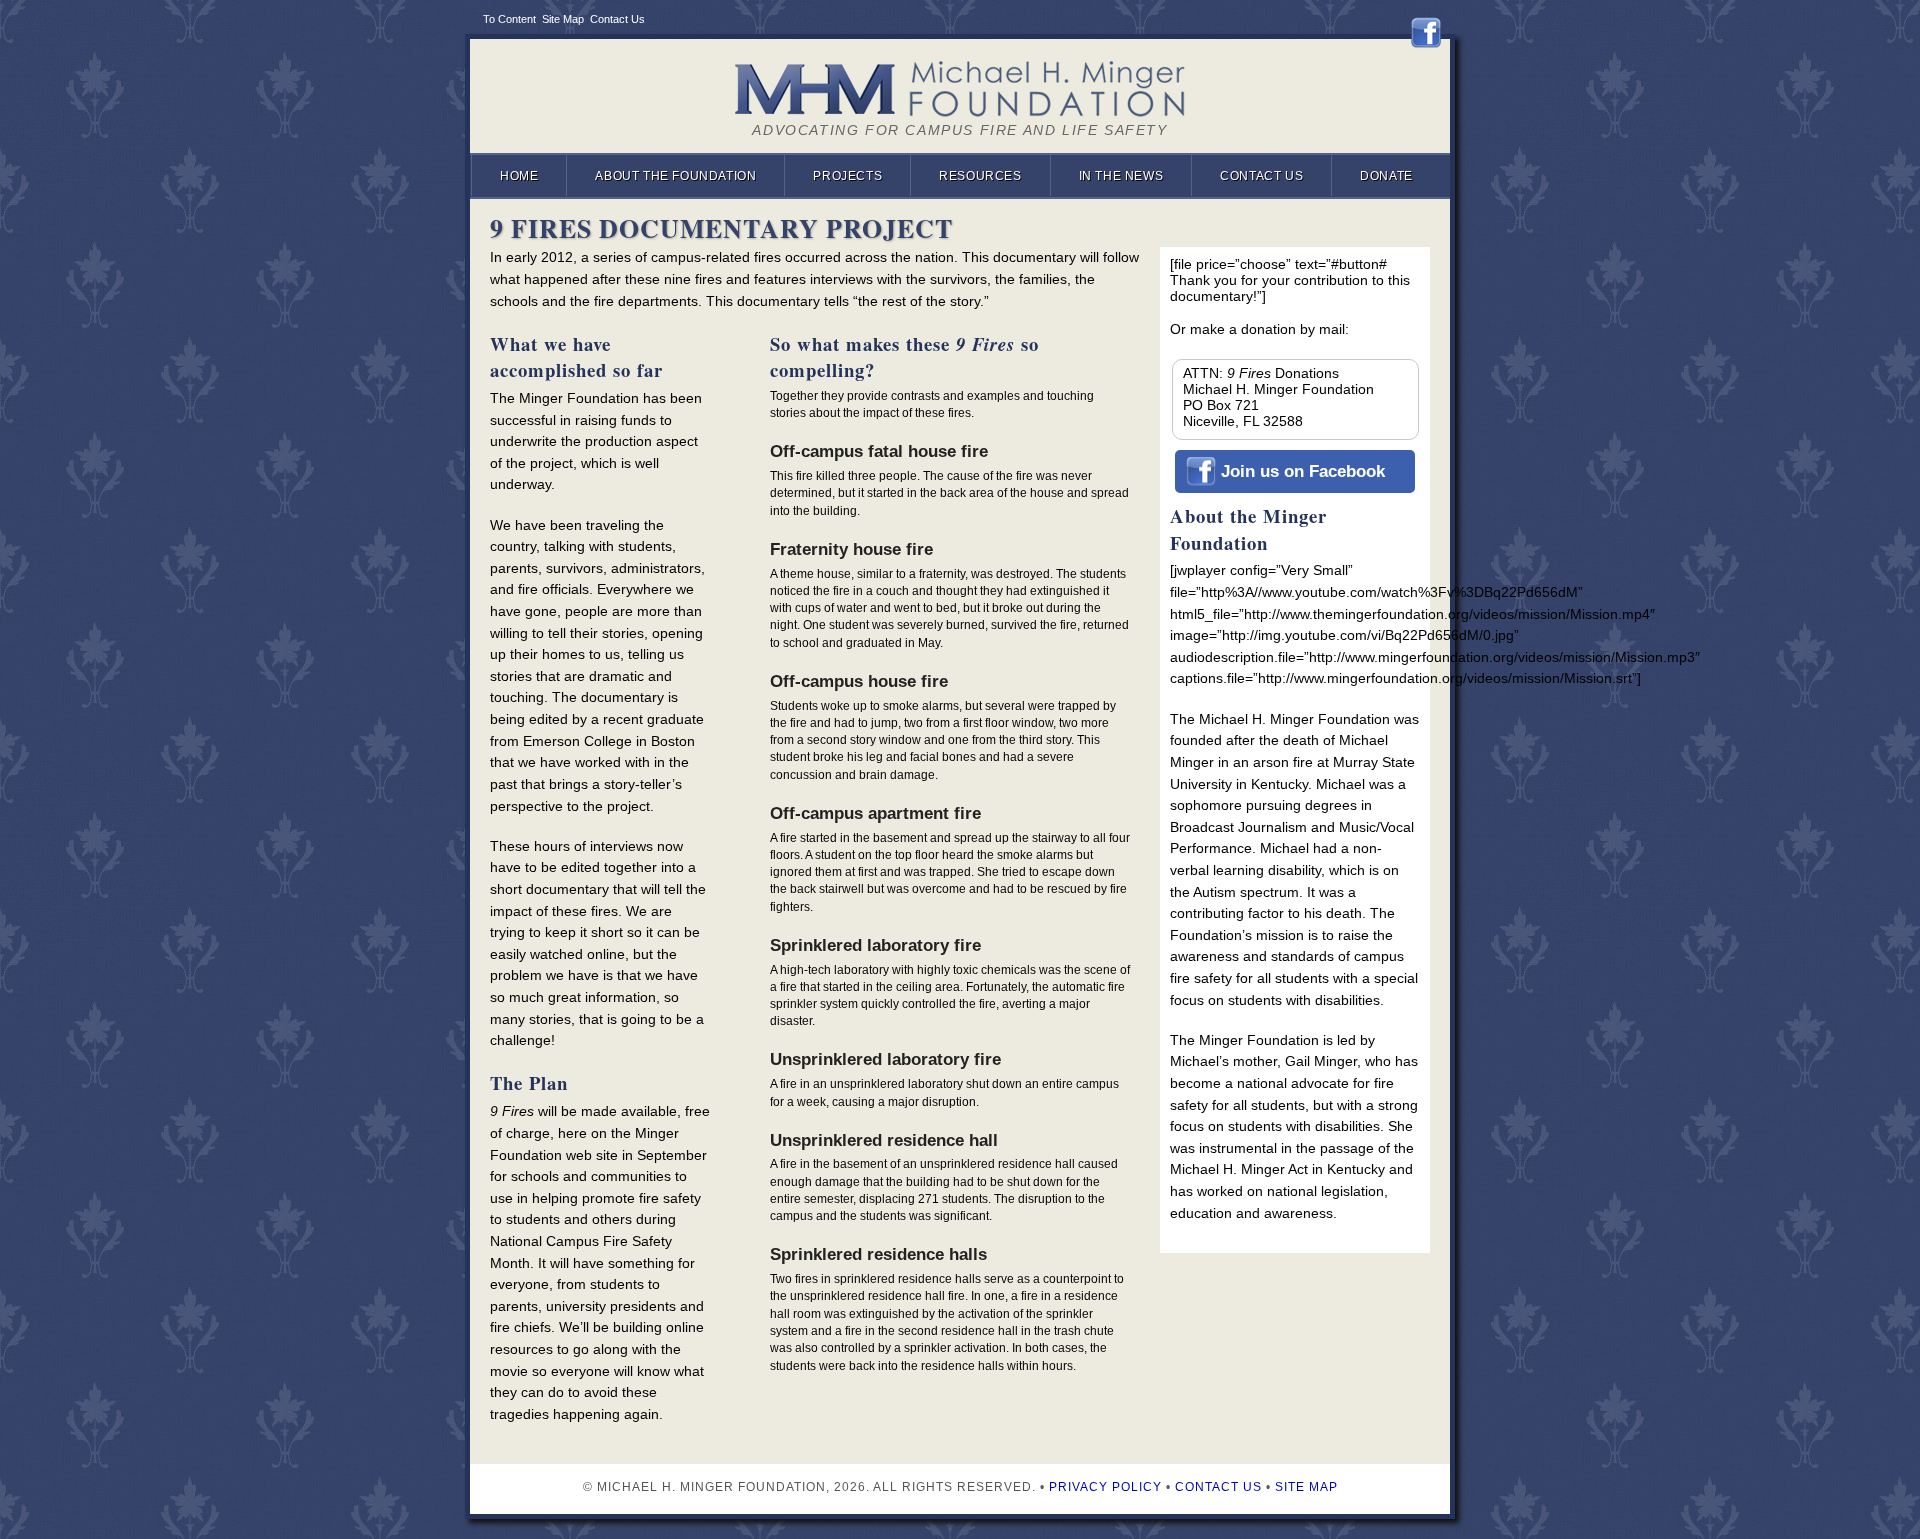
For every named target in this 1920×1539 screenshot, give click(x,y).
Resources (980, 176)
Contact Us (617, 19)
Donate (1386, 176)
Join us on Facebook (1303, 471)
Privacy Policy (1105, 1487)
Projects (847, 176)
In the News (1121, 176)
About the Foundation (675, 176)
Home (519, 176)
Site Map (563, 19)
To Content (509, 19)
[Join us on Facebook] (1430, 33)
